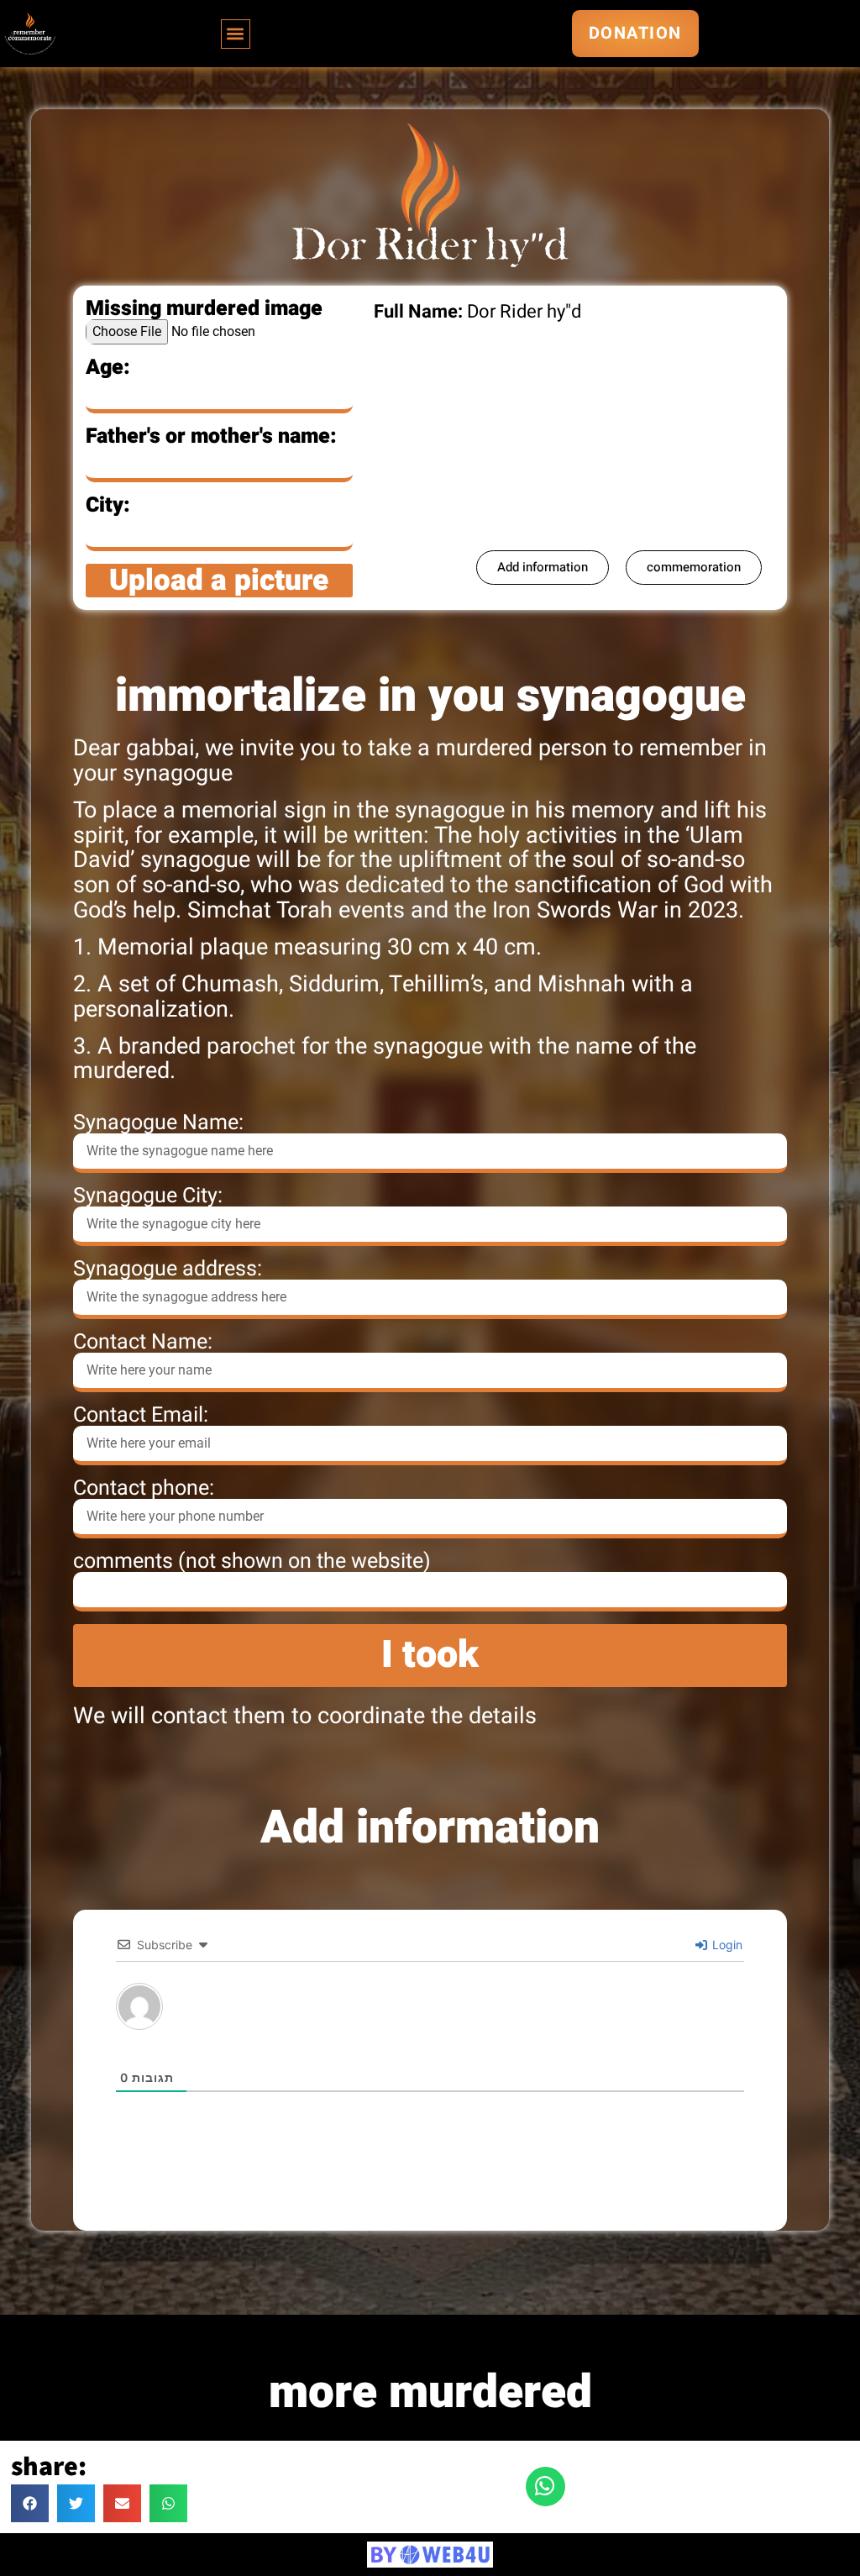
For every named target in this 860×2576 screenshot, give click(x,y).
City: (108, 505)
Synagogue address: (168, 1269)
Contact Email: (141, 1415)
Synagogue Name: (158, 1123)
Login (726, 1945)
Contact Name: (143, 1342)
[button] (236, 34)
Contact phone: (144, 1488)
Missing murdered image (204, 309)
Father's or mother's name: (211, 436)
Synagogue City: (148, 1196)
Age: (108, 368)
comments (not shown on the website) (252, 1561)
